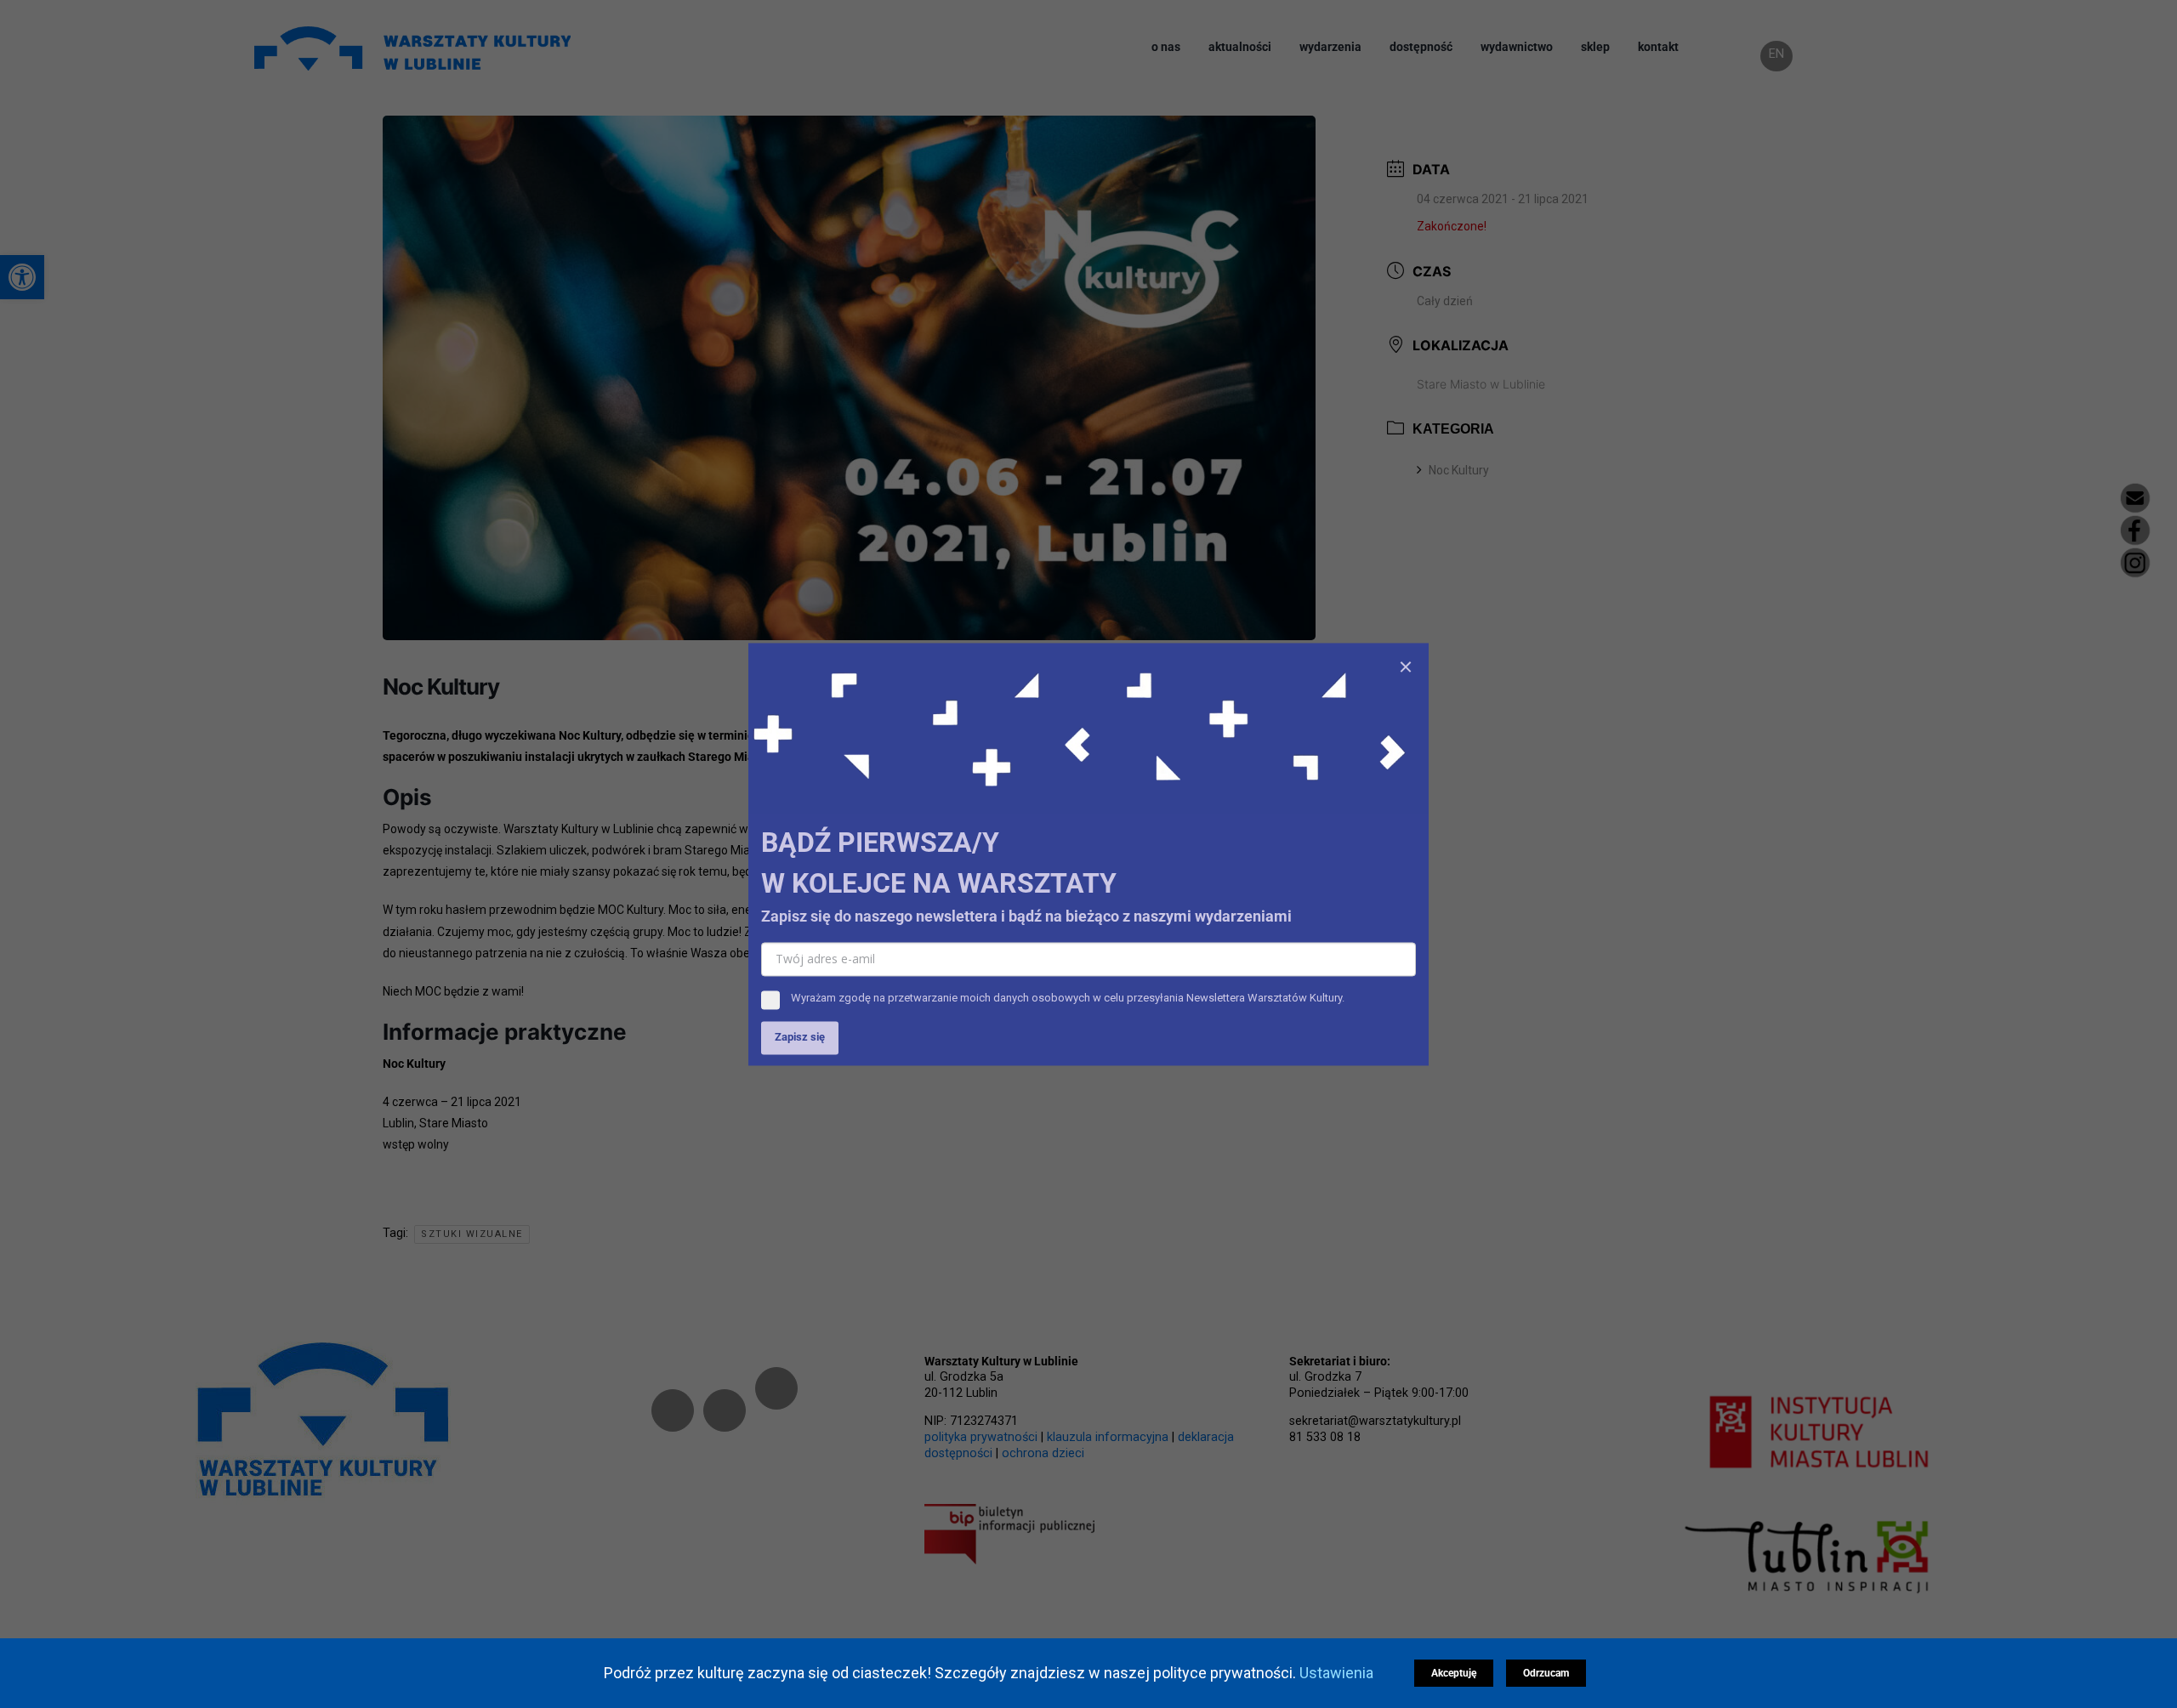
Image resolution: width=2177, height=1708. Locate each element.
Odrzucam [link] (1545, 1673)
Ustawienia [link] (1339, 1673)
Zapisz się (800, 1037)
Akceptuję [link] (1453, 1673)
